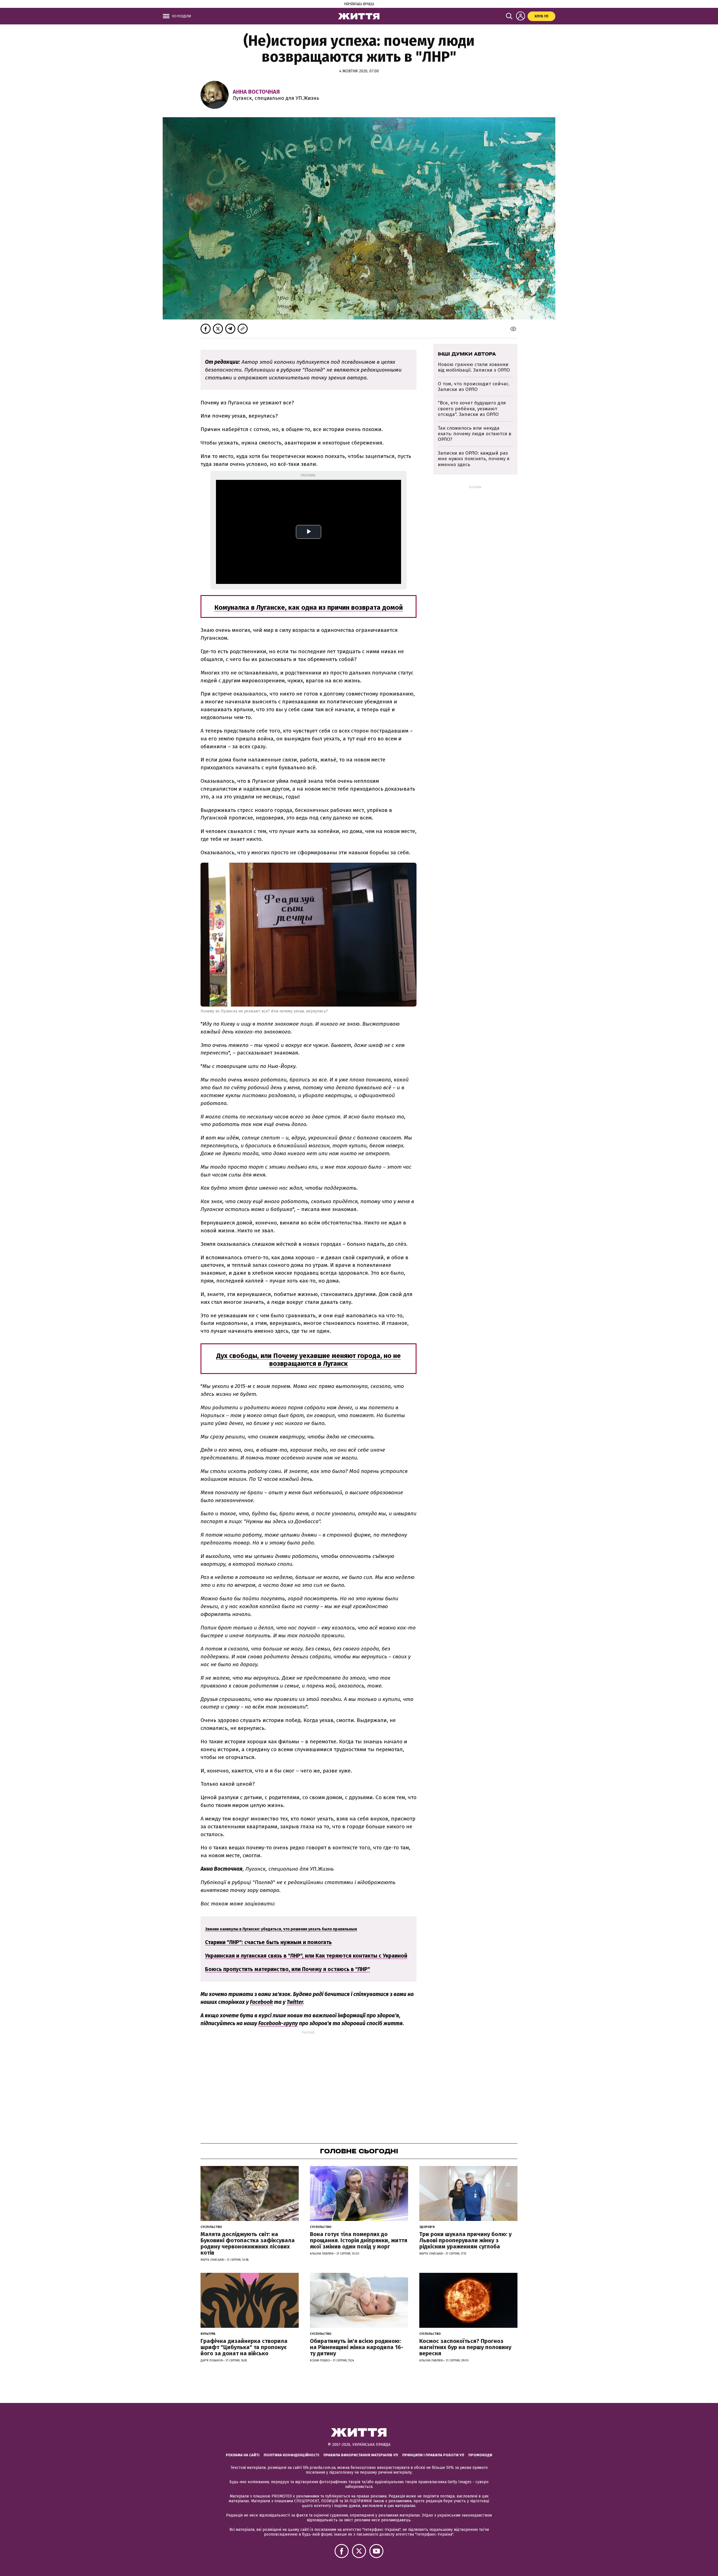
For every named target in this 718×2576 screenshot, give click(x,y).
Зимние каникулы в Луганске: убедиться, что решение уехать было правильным (281, 1929)
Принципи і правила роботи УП (433, 2455)
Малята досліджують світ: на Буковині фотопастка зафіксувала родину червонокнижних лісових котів (248, 2243)
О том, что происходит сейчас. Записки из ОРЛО (474, 387)
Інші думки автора (467, 354)
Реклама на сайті (243, 2455)
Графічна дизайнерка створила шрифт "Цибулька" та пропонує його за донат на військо (244, 2347)
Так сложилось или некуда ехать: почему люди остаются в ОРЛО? (475, 434)
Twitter (295, 2002)
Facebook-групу (278, 2023)
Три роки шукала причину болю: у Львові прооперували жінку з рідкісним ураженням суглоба (465, 2240)
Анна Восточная (256, 92)
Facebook (261, 2002)
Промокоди (480, 2455)
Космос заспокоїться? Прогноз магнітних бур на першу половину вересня (465, 2347)
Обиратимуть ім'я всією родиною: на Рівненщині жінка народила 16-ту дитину (357, 2347)
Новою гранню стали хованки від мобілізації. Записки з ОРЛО (474, 367)
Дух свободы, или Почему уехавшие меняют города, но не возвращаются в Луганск (309, 1360)
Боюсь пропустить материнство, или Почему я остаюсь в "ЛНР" (287, 1969)
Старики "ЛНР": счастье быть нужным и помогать (268, 1942)
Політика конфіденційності (291, 2455)
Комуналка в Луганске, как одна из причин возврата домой (309, 607)
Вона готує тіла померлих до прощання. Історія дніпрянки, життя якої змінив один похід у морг (359, 2240)
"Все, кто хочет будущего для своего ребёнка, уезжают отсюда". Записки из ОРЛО (472, 409)
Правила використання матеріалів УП (361, 2455)
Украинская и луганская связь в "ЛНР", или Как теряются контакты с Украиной (306, 1956)
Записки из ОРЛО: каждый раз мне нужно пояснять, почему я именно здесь (474, 459)
